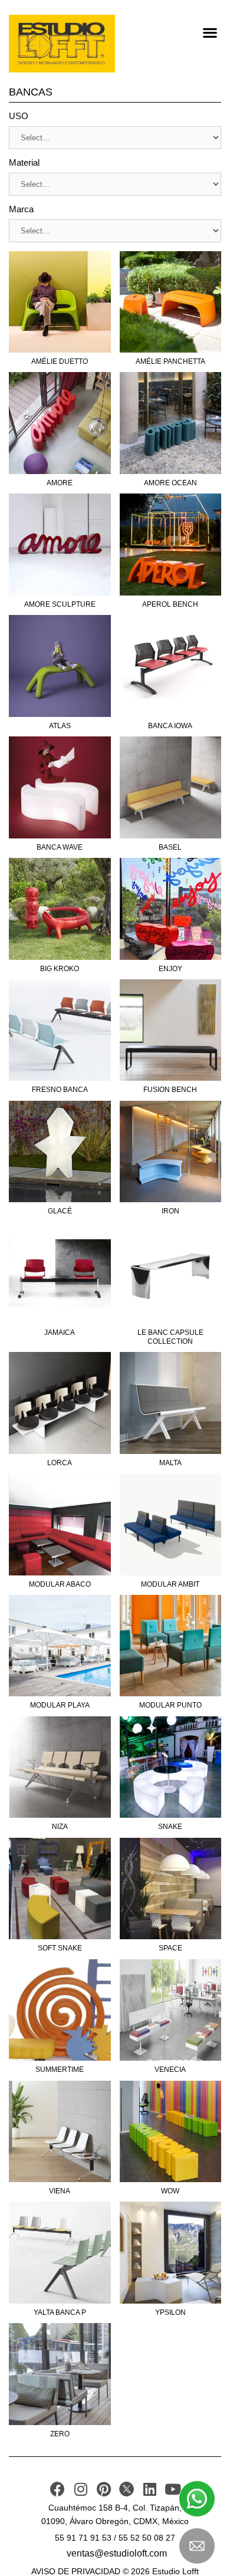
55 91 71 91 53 (83, 2538)
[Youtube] (172, 2489)
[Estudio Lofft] (62, 44)
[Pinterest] (103, 2489)
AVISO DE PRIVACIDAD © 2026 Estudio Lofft (115, 2571)
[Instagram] (80, 2489)
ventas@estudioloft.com (117, 2553)
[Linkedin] (149, 2489)
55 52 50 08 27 (147, 2538)
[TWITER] (126, 2489)
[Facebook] (57, 2489)
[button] (210, 32)
